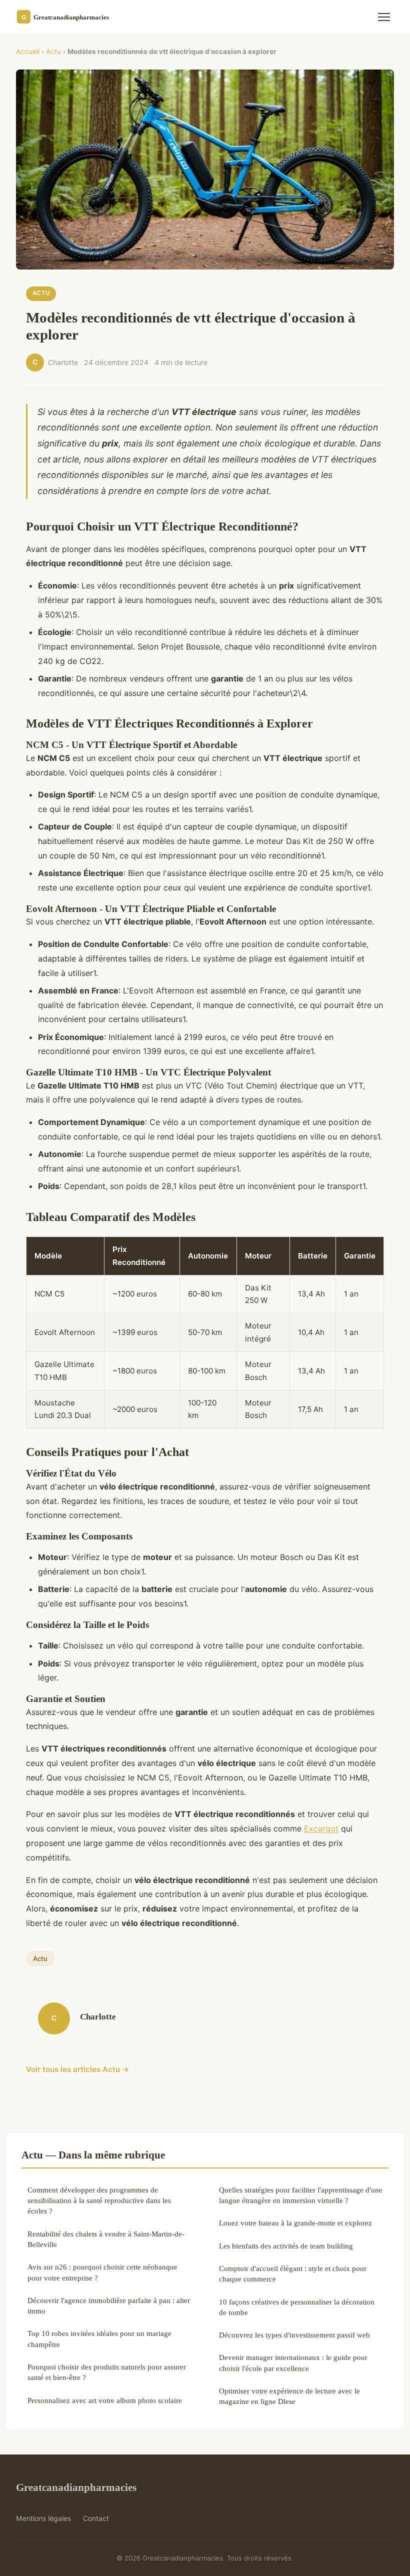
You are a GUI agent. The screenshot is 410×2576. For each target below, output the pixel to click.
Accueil (28, 51)
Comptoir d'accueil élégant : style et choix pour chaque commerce (293, 2273)
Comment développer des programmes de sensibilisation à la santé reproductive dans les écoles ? (99, 2200)
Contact (96, 2518)
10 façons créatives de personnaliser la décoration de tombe (297, 2307)
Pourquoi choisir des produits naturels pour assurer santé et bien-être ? (107, 2372)
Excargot (321, 1828)
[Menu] (384, 17)
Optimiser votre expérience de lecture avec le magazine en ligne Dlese (289, 2396)
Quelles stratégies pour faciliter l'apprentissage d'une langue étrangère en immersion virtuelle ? (301, 2195)
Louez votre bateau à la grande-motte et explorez (295, 2223)
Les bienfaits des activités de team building (286, 2246)
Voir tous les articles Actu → (78, 2069)
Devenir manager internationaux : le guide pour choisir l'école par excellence (293, 2362)
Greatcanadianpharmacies (76, 2487)
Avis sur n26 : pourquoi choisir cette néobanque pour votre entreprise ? (102, 2272)
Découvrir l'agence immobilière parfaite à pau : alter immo (109, 2305)
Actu (53, 51)
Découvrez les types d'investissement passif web (294, 2335)
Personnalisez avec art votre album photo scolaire (105, 2400)
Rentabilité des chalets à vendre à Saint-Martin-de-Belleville (106, 2239)
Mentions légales (43, 2518)
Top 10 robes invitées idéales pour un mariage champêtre (99, 2338)
